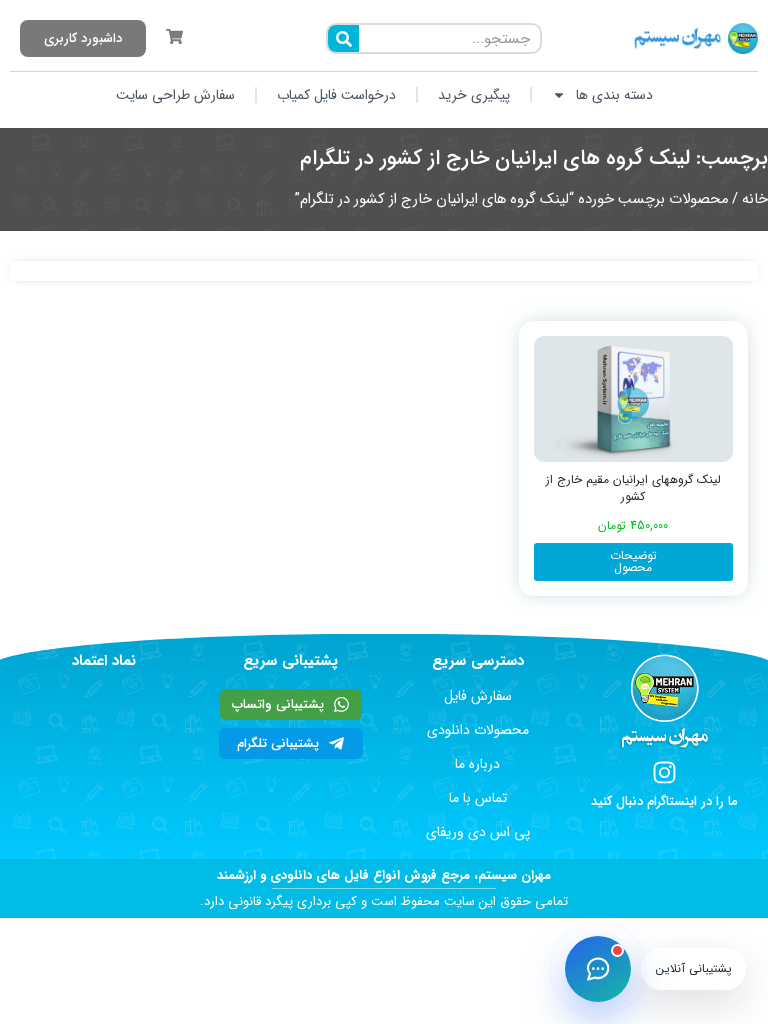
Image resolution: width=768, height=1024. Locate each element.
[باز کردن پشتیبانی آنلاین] (598, 969)
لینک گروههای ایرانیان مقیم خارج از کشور (633, 488)
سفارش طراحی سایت (175, 95)
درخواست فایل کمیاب (336, 95)
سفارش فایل (478, 696)
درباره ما (477, 764)
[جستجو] (343, 38)
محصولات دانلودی (478, 730)
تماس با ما (478, 798)
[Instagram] (664, 772)
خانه (755, 199)
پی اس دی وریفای (478, 832)
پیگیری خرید (474, 95)
